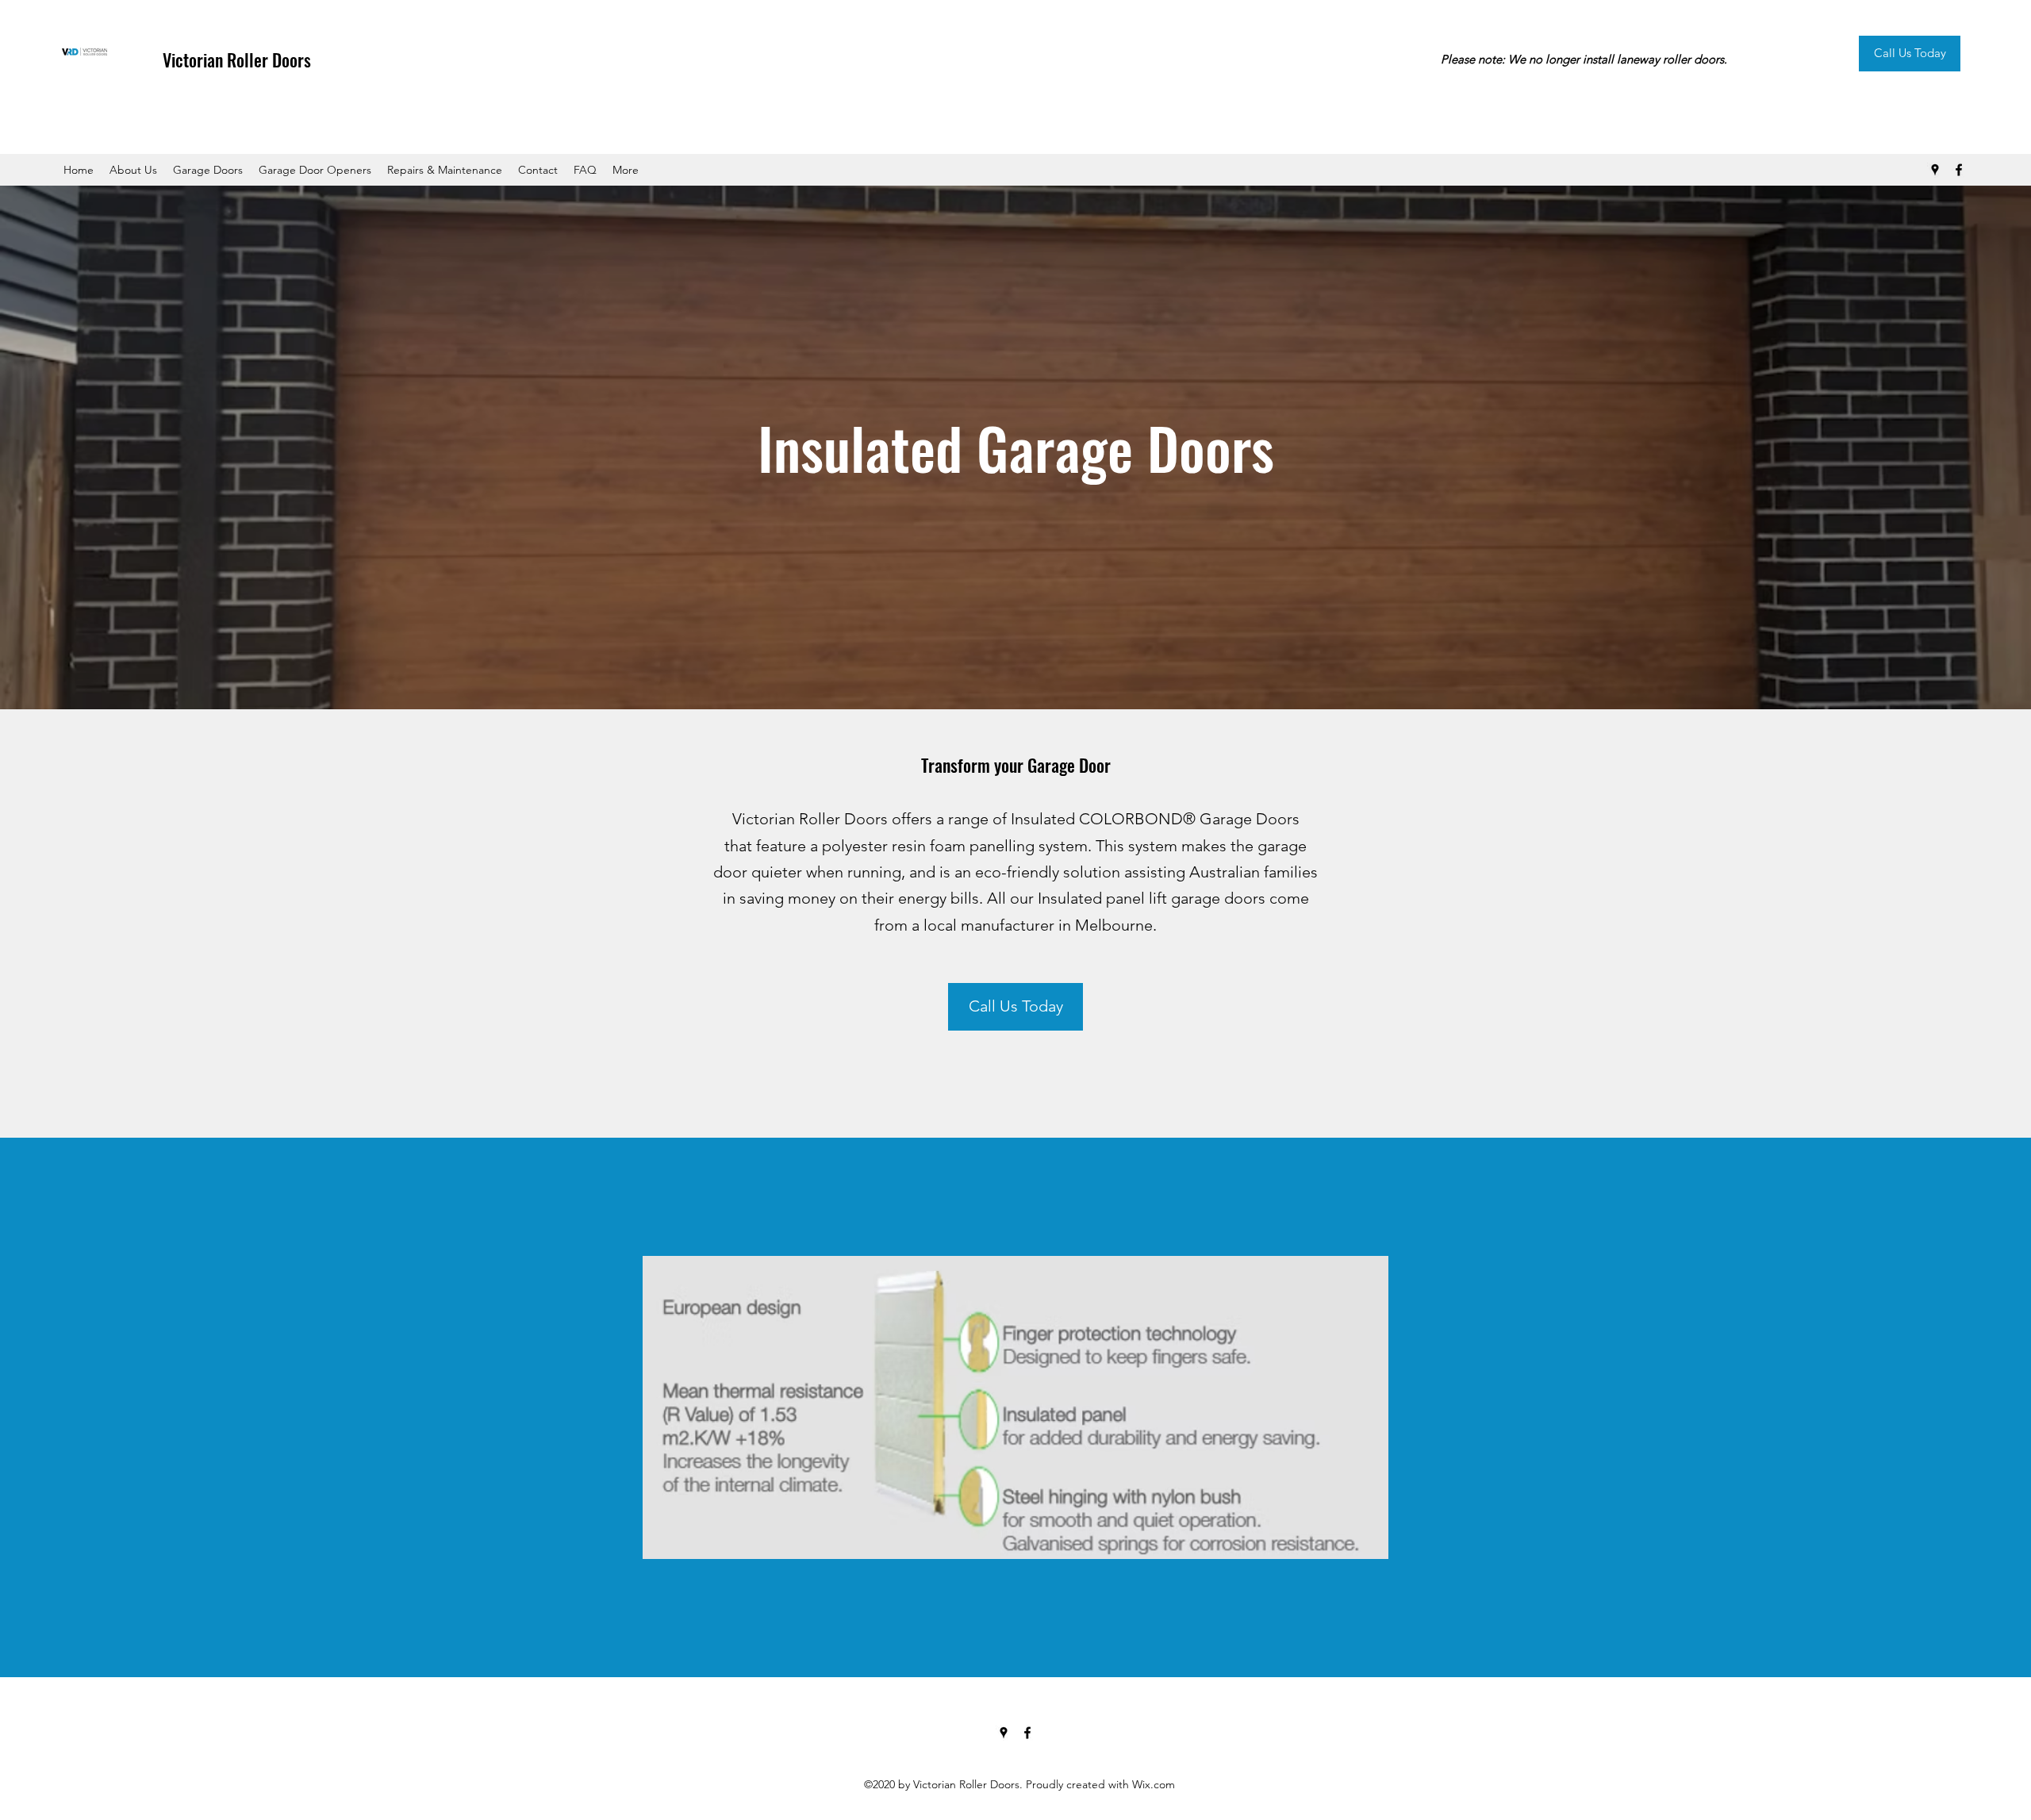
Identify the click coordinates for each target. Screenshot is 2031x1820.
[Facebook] (1959, 170)
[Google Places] (1935, 170)
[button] (208, 170)
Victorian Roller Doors (237, 60)
